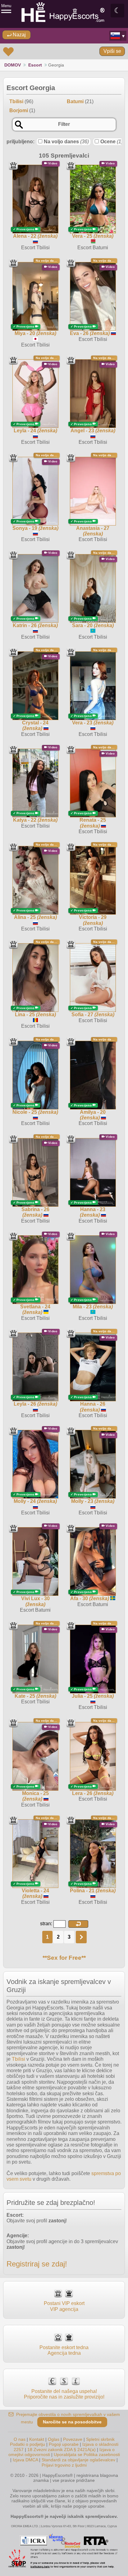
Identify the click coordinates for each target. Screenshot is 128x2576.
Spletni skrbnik (100, 2439)
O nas (20, 2439)
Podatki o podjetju (27, 2444)
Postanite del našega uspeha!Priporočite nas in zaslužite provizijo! (64, 2394)
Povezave (73, 2439)
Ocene (112, 142)
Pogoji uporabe (64, 2444)
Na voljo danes (66, 142)
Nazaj (19, 35)
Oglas (54, 2439)
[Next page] (81, 1937)
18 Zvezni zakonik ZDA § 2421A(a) (62, 2450)
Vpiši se (112, 51)
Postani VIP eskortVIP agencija (64, 2306)
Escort (35, 65)
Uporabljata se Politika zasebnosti (87, 2454)
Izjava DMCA (25, 2460)
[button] (78, 1924)
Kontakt (37, 2439)
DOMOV (13, 65)
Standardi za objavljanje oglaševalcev (78, 2460)
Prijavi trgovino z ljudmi (64, 2465)
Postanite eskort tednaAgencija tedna (64, 2350)
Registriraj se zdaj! (37, 2264)
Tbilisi (18, 2059)
